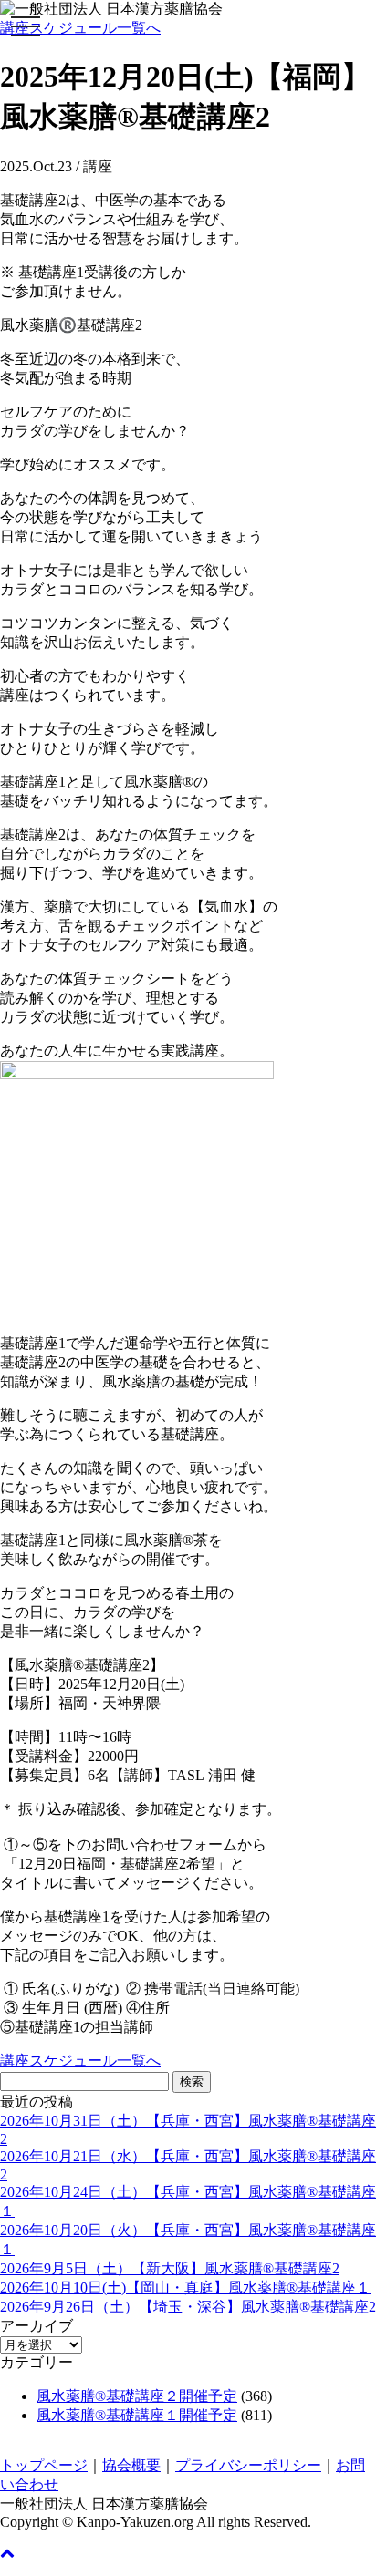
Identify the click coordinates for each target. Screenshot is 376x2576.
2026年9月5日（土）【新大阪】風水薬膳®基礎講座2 (170, 2268)
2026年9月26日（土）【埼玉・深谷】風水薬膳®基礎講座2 (188, 2307)
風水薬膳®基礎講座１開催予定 (137, 2415)
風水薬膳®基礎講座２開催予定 (137, 2396)
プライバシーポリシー (248, 2465)
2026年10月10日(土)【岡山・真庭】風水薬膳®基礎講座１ (185, 2287)
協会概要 (131, 2465)
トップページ (44, 2465)
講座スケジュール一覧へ (80, 28)
